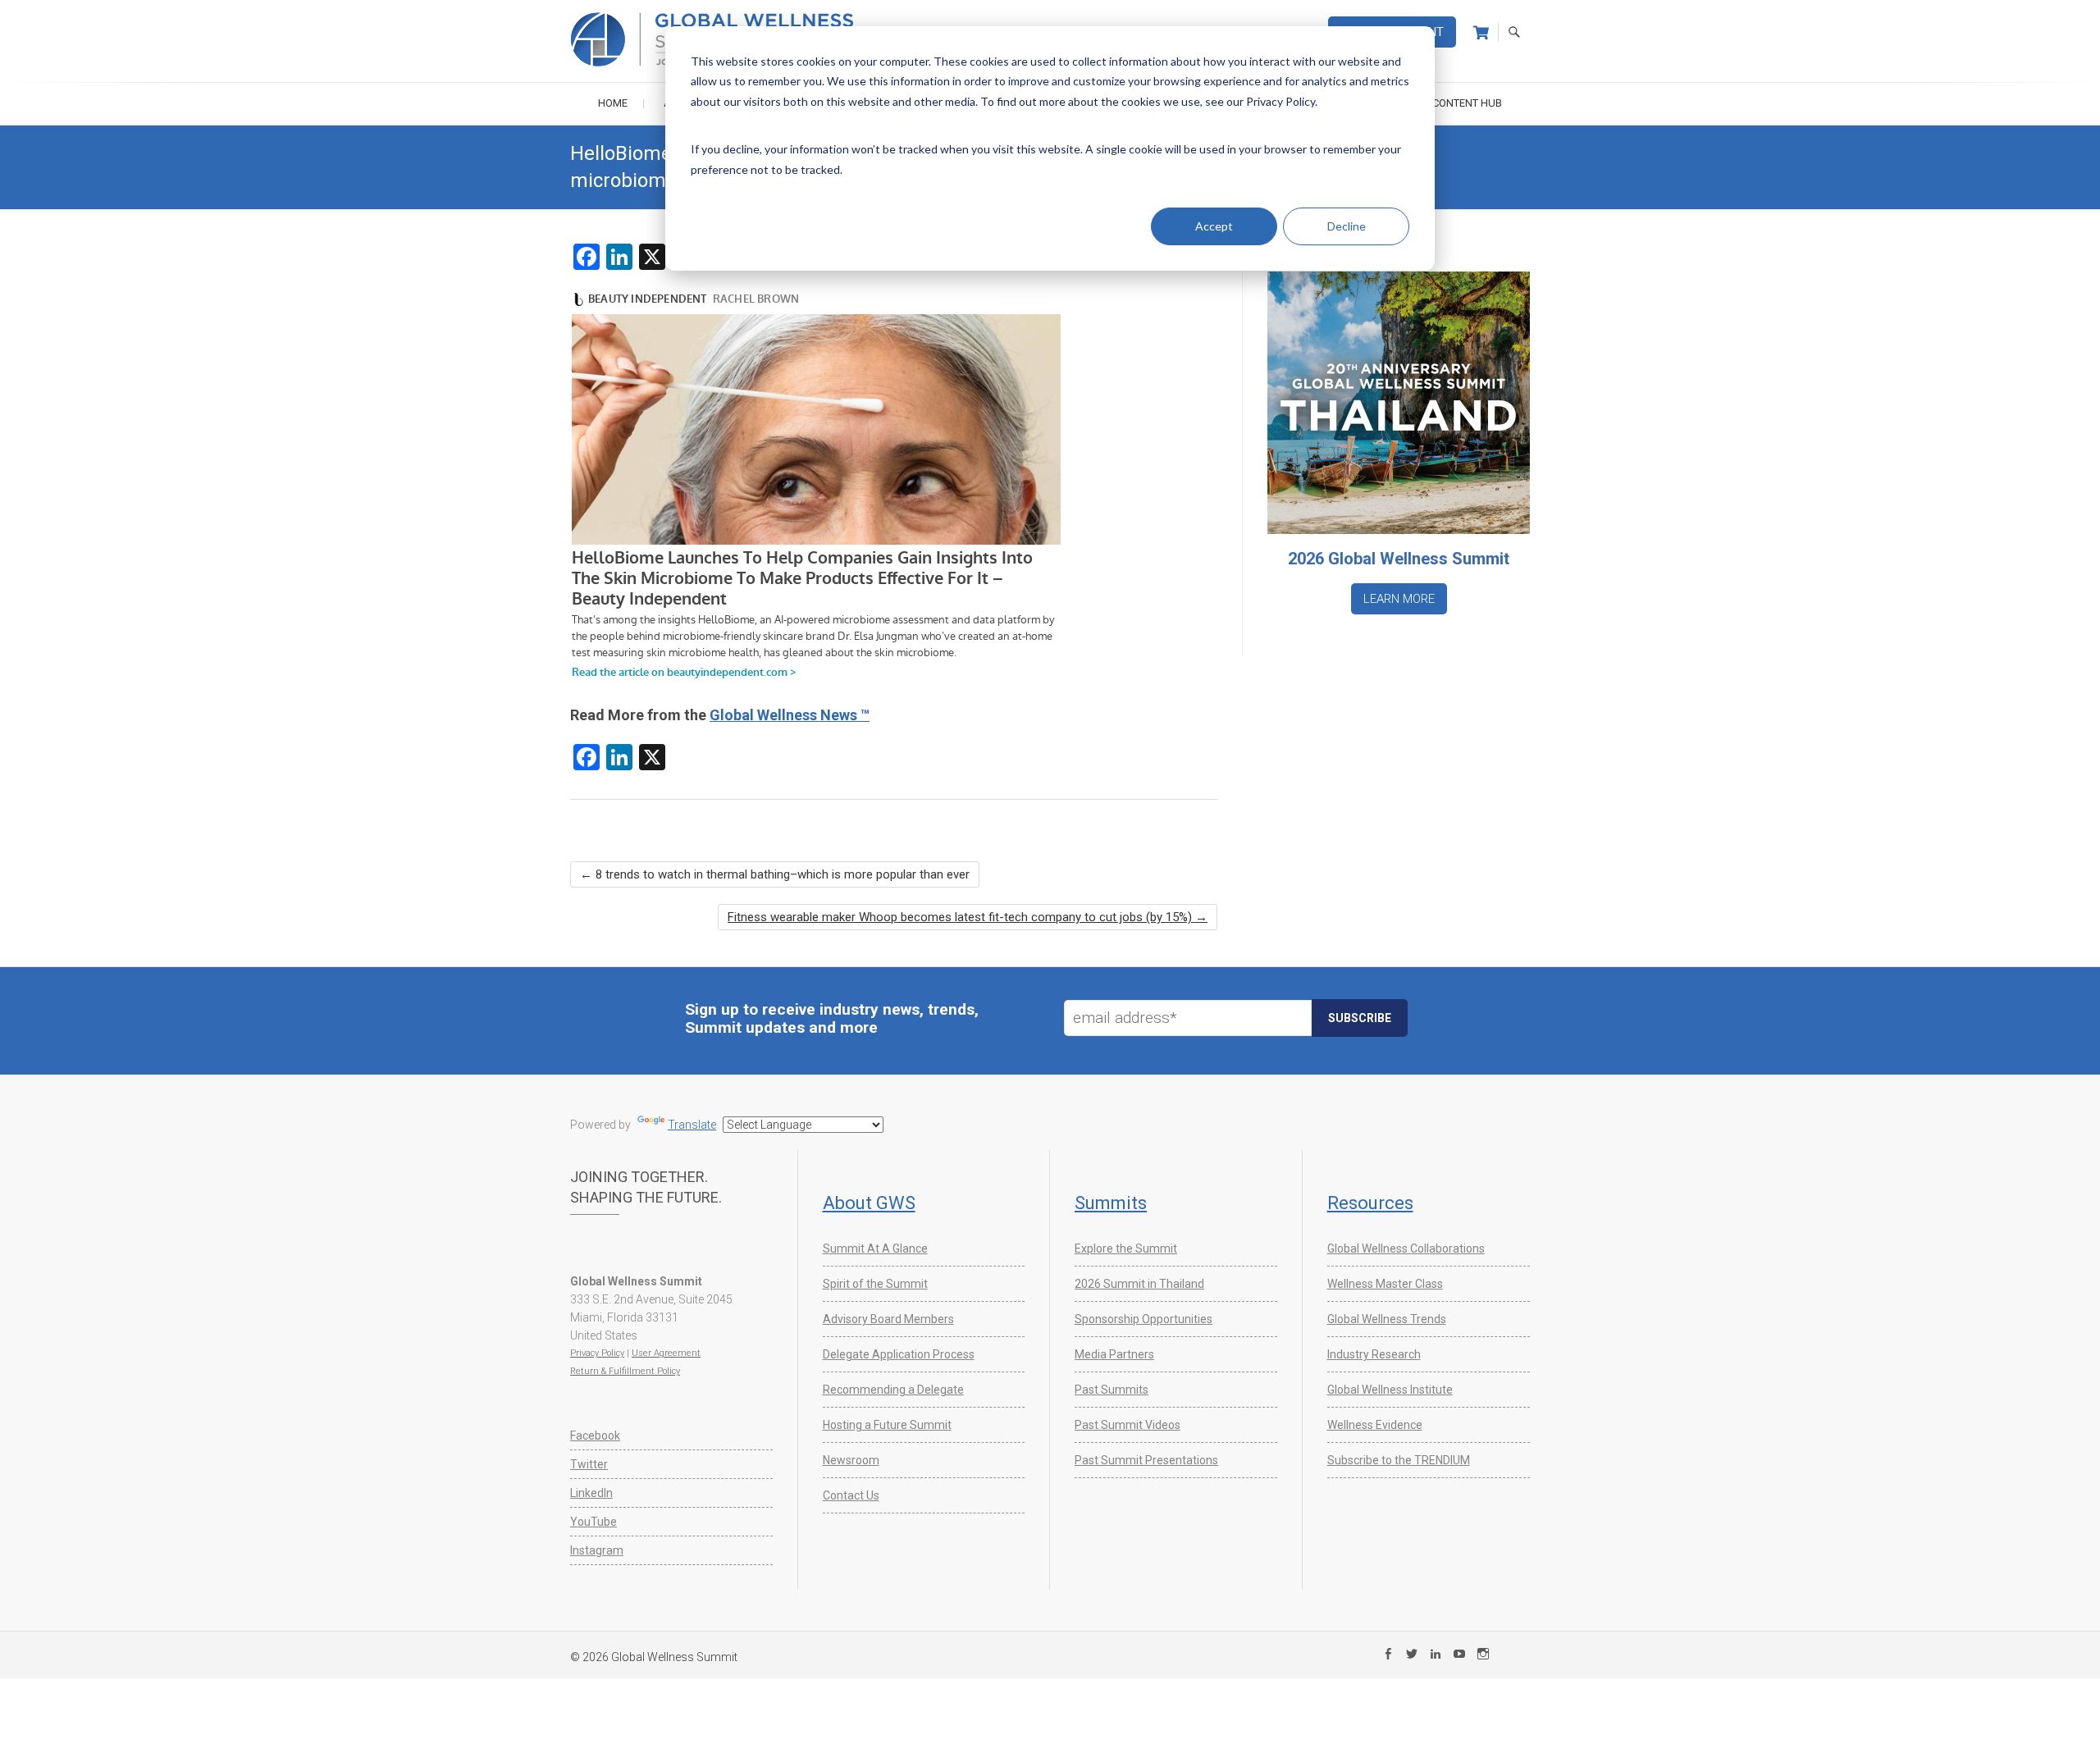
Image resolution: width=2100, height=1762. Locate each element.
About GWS (869, 1203)
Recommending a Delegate (893, 1390)
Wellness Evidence (1375, 1425)
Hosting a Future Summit (887, 1425)
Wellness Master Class (1385, 1284)
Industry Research (1374, 1354)
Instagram (597, 1550)
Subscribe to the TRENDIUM (1399, 1460)
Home (613, 103)
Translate (692, 1125)
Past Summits (1112, 1390)
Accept (1214, 226)
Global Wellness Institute (1390, 1390)
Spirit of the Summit (875, 1284)
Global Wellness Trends (1387, 1319)
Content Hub (1467, 103)
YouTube (593, 1522)
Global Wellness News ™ (790, 715)
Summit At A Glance (875, 1248)
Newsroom (851, 1460)
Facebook (595, 1436)
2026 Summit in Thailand (1139, 1284)
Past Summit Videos (1128, 1425)
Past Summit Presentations (1146, 1460)
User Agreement (666, 1353)
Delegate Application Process (899, 1354)
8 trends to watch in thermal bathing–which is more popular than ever (775, 874)
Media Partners (1114, 1354)
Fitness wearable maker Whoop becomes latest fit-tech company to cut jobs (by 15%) (968, 917)
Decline (1347, 226)
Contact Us (851, 1495)
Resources (1370, 1203)
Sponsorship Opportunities (1144, 1319)
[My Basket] (1481, 33)
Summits (1111, 1203)
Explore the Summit (1126, 1248)
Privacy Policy (597, 1353)
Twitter (589, 1464)
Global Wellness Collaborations (1406, 1248)
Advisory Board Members (888, 1319)
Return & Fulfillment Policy (625, 1371)
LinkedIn (591, 1493)
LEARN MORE (1399, 599)
